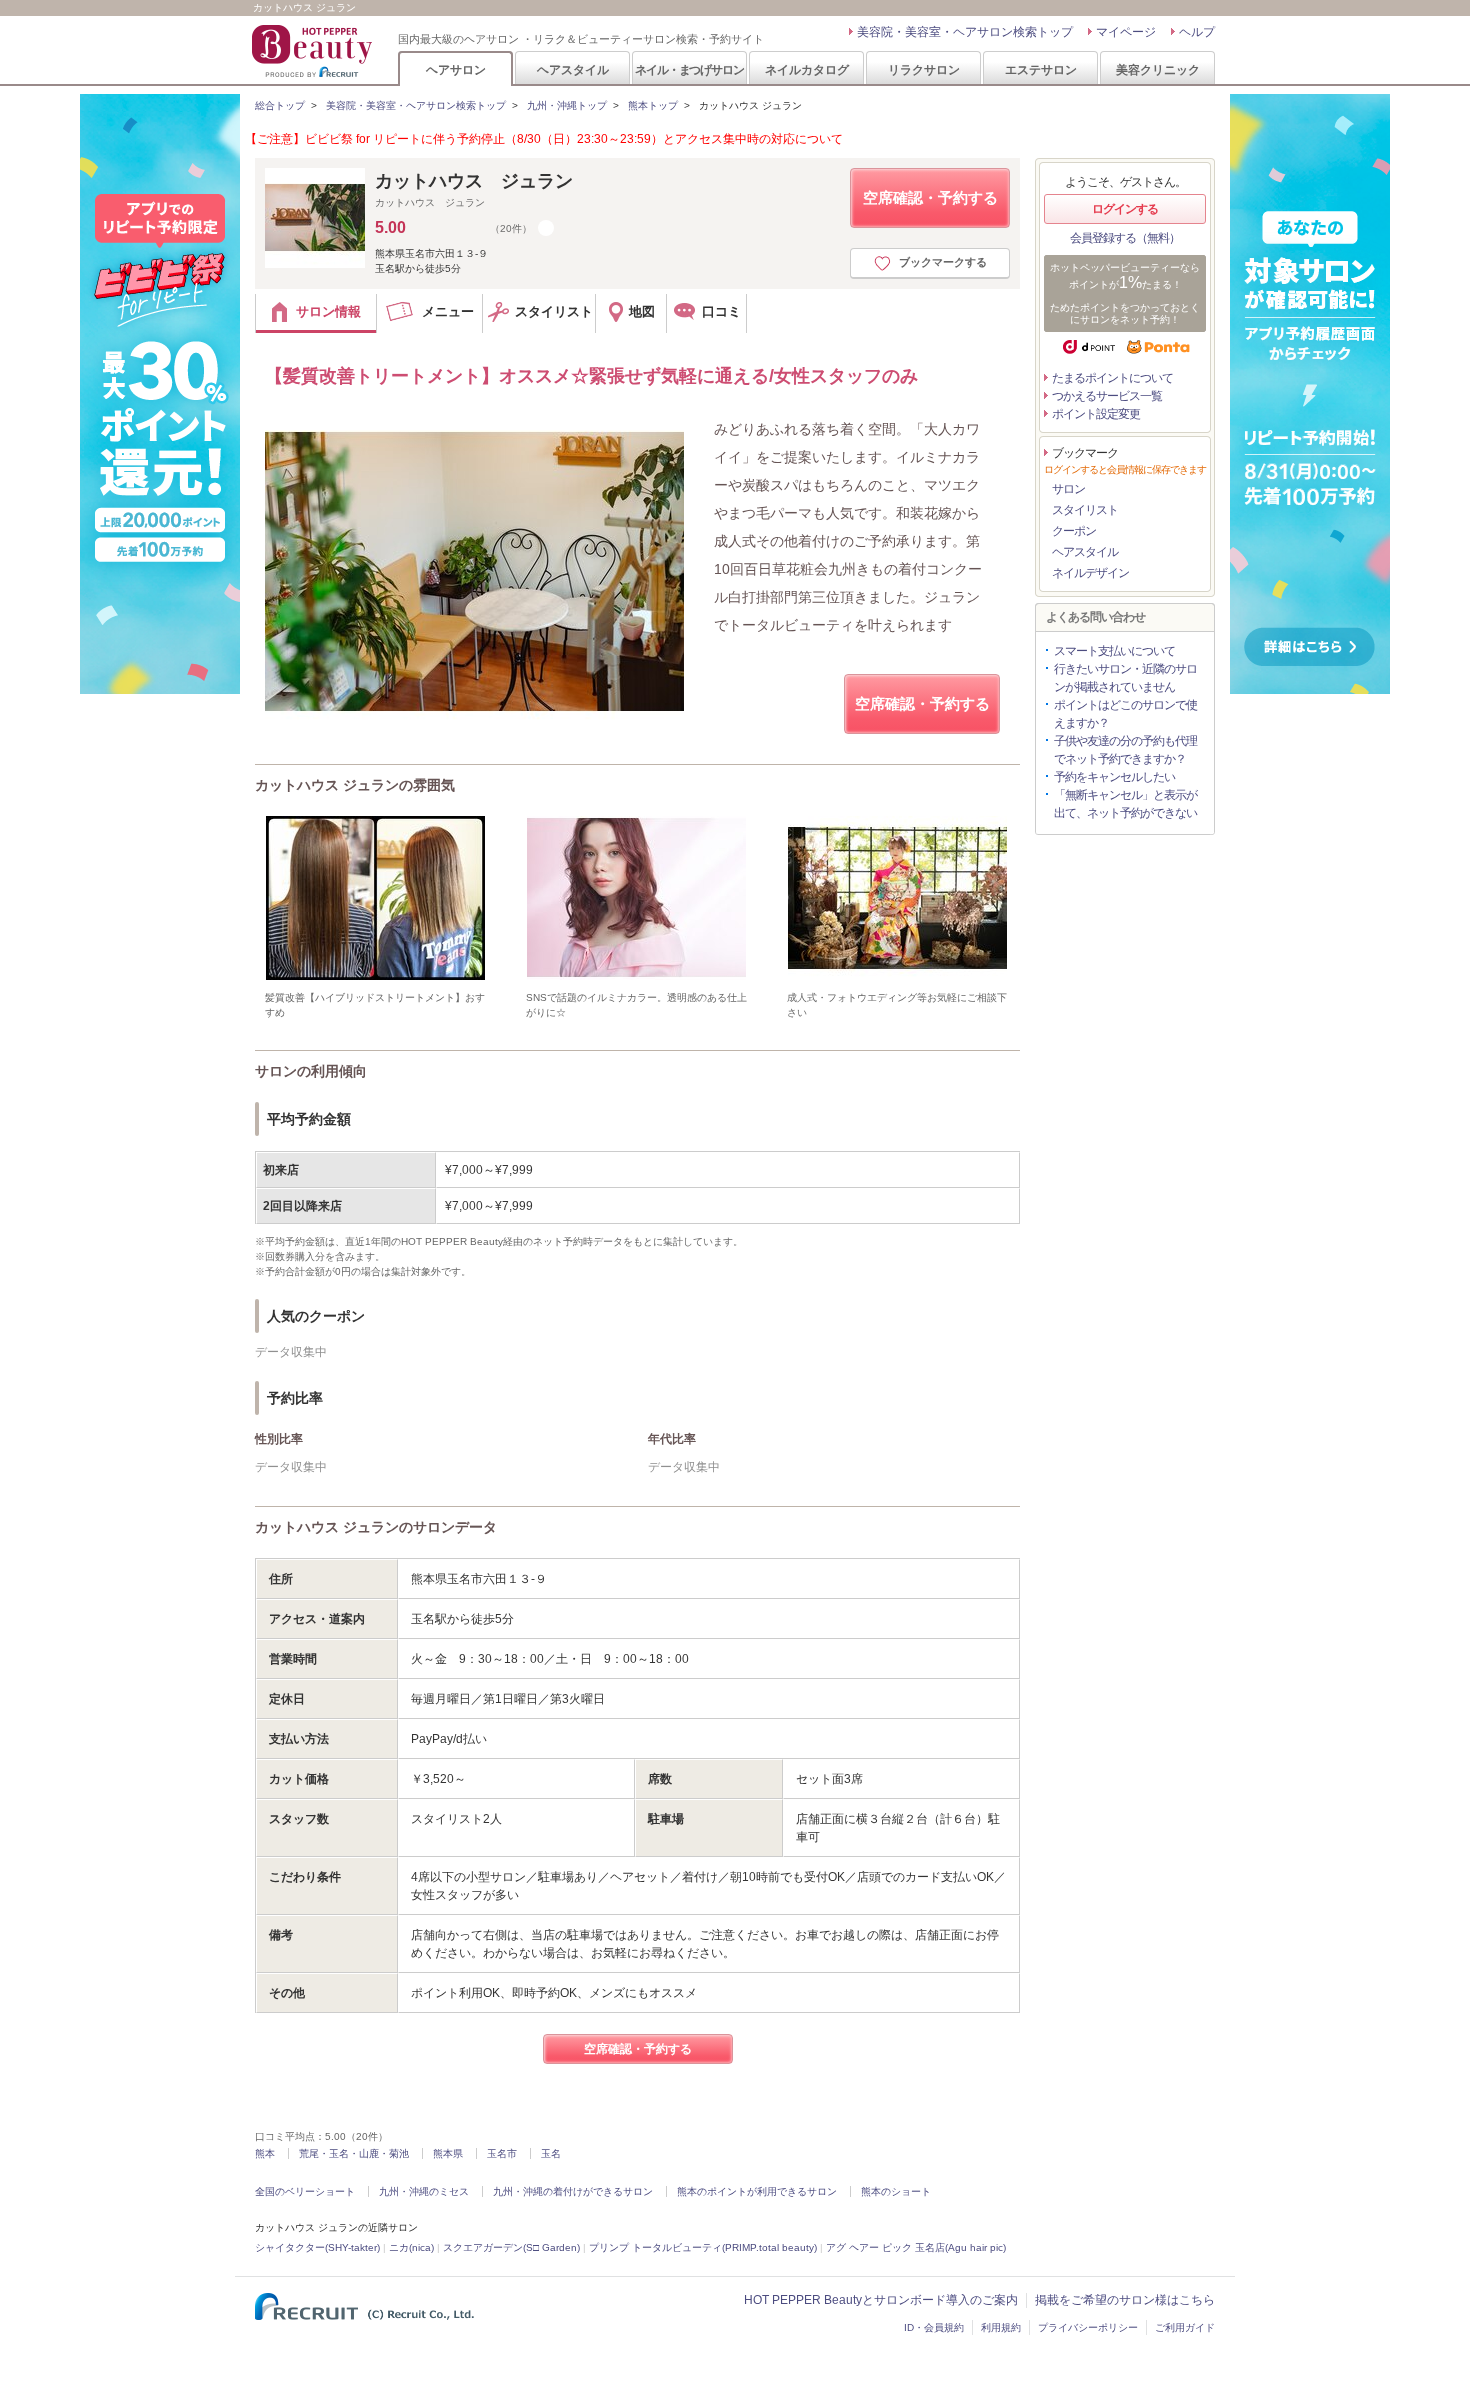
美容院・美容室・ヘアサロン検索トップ (965, 32)
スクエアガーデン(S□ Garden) (511, 2247)
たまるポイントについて (1112, 378)
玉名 (551, 2153)
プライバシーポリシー (1088, 2327)
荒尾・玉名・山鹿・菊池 (354, 2153)
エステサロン (1041, 69)
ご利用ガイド (1185, 2327)
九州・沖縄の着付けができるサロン (573, 2191)
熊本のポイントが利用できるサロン (757, 2191)
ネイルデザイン (1090, 573)
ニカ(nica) (411, 2247)
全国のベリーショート (305, 2191)
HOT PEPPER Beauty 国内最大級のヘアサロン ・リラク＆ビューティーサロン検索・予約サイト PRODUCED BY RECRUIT (314, 51)
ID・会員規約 (934, 2327)
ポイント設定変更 (1096, 414)
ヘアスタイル (573, 69)
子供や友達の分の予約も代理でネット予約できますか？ (1125, 750)
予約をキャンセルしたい (1114, 777)
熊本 (265, 2153)
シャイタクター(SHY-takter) (317, 2247)
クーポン (1074, 531)
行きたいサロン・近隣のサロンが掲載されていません (1125, 678)
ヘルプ (1197, 32)
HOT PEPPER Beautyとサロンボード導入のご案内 (881, 2300)
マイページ (1126, 32)
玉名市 (502, 2153)
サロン (1068, 489)
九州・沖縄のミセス (424, 2191)
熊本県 (448, 2153)
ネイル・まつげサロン (689, 69)
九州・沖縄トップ (567, 105)
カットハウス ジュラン (474, 181)
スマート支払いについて (1114, 651)
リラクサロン (924, 69)
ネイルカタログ (807, 69)
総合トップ (280, 105)
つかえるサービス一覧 (1107, 396)
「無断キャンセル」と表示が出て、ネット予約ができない (1125, 804)
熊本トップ (653, 105)
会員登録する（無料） (1125, 238)
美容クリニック (1158, 69)
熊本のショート (896, 2191)
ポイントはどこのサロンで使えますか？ (1125, 714)
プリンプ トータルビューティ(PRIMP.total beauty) (703, 2247)
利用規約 (1001, 2327)
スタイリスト (1085, 510)
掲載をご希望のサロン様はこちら (1125, 2300)
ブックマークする (943, 262)
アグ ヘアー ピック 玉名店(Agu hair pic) (916, 2247)
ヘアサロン (456, 69)
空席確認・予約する (930, 197)
